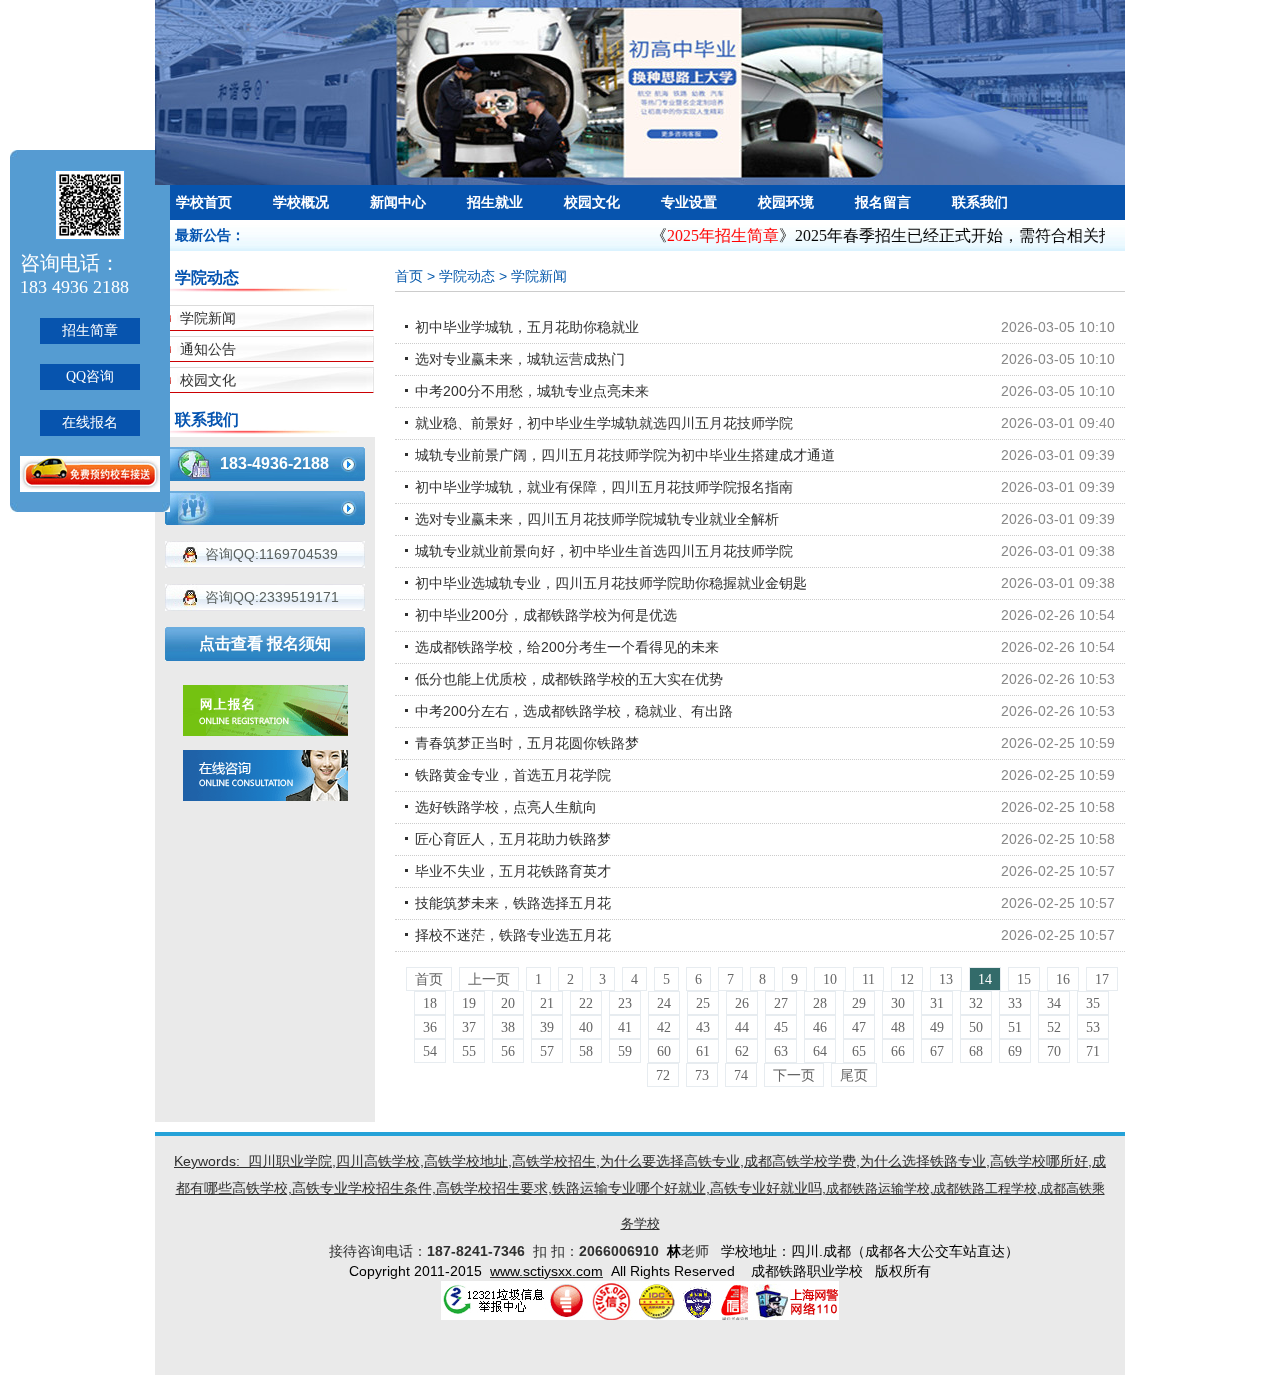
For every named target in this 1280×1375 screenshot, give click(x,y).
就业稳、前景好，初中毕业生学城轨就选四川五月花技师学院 (604, 423)
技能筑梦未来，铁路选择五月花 (513, 903)
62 (742, 1051)
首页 (409, 276)
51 (1015, 1027)
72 (663, 1075)
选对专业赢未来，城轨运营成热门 (520, 359)
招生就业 (495, 202)
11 (868, 979)
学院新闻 (208, 318)
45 (781, 1027)
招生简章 (90, 330)
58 (586, 1051)
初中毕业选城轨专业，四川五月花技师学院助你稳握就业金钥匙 (611, 583)
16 (1063, 979)
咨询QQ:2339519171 (272, 597)
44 (742, 1027)
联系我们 (980, 202)
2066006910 (623, 1251)
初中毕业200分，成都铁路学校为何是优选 (546, 615)
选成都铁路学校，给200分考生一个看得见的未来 (567, 647)
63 (781, 1051)
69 (1015, 1051)
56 (508, 1051)
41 (625, 1027)
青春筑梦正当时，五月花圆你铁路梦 (527, 743)
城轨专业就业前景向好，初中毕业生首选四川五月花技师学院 (604, 551)
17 (1102, 979)
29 (859, 1003)
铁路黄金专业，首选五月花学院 (513, 775)
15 (1024, 979)
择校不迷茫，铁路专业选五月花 (513, 935)
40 (586, 1027)
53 (1093, 1027)
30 (898, 1003)
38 (508, 1027)
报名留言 (883, 202)
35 (1093, 1003)
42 (664, 1027)
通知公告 (208, 349)
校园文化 (592, 202)
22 (586, 1003)
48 (898, 1027)
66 (898, 1051)
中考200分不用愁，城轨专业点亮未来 (532, 391)
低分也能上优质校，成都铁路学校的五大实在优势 (569, 679)
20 (508, 1003)
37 (469, 1027)
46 (820, 1027)
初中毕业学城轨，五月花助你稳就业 (527, 327)
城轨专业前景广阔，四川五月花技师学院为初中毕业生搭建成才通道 (625, 455)
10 (830, 979)
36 (430, 1027)
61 (703, 1051)
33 (1015, 1003)
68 (976, 1051)
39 (547, 1027)
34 (1054, 1003)
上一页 (489, 979)
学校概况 (301, 202)
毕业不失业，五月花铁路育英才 (513, 871)
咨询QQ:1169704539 (271, 554)
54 (430, 1051)
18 (430, 1003)
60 (664, 1051)
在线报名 (90, 422)
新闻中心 (398, 202)
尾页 (854, 1075)
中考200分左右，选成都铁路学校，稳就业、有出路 (574, 711)
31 (937, 1003)
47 (859, 1027)
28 (820, 1003)
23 (625, 1003)
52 (1054, 1027)
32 (976, 1003)
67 (937, 1051)
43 (703, 1027)
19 (469, 1003)
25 (703, 1003)
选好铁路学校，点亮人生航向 (506, 807)
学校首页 (204, 202)
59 (625, 1051)
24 (664, 1003)
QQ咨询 (90, 376)
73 (702, 1075)
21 (547, 1003)
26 (742, 1003)
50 (976, 1027)
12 (907, 979)
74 (741, 1075)
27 (781, 1003)
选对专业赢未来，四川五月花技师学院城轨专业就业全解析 (597, 519)
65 (859, 1051)
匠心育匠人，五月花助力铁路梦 (513, 839)
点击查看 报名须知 (265, 643)
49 (937, 1027)
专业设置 (689, 202)
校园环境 (786, 202)
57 (547, 1051)
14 (985, 979)
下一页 (794, 1075)
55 (469, 1051)
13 (946, 979)
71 (1093, 1051)
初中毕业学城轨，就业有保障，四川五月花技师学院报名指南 (604, 487)
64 (820, 1051)
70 (1054, 1051)
